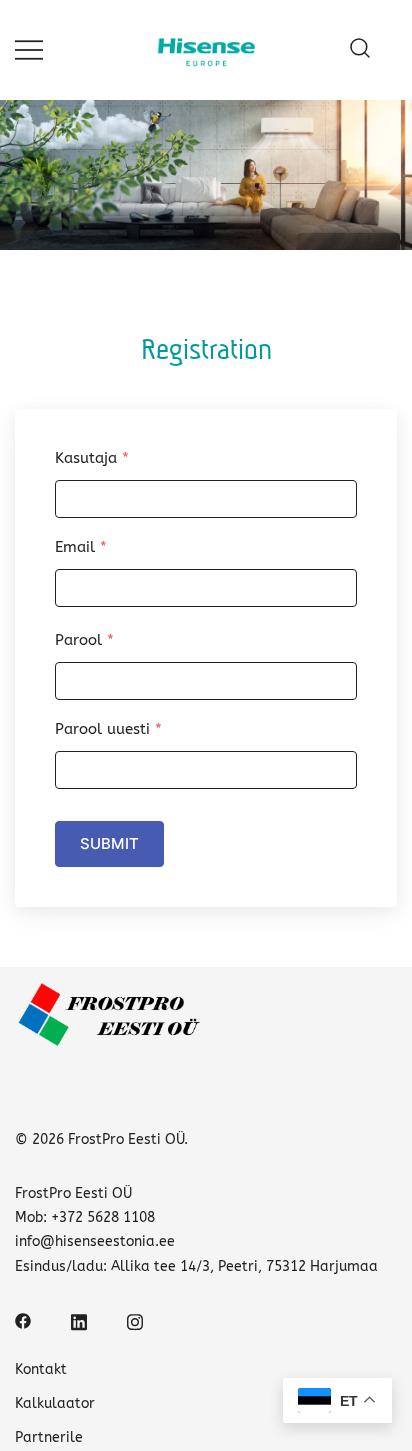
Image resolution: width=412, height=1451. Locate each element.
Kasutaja (92, 458)
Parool (84, 640)
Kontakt (41, 1369)
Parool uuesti (108, 729)
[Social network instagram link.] (135, 1320)
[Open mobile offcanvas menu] (29, 49)
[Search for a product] (360, 49)
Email (81, 547)
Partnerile (49, 1437)
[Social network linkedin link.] (79, 1320)
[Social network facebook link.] (23, 1320)
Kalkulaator (55, 1403)
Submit (109, 843)
